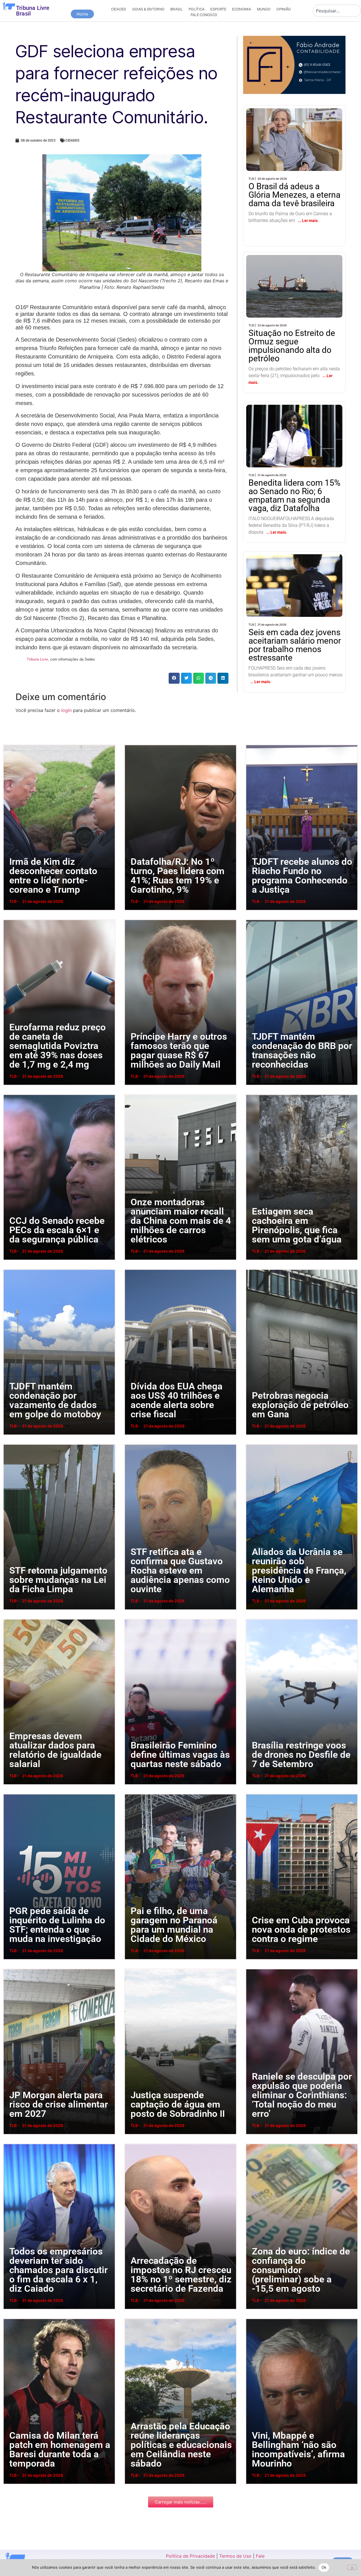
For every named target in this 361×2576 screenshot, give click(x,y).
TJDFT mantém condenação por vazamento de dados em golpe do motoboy (10, 1269)
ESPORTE (218, 9)
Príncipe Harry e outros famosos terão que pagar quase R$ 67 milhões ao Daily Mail (131, 919)
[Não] (352, 2567)
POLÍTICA (197, 9)
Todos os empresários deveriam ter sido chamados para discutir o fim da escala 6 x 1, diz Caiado (11, 2143)
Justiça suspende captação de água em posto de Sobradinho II (130, 1969)
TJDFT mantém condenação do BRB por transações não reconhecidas (252, 919)
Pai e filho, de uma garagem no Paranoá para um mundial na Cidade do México (131, 1794)
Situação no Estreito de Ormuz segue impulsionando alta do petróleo (293, 271)
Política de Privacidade (190, 2556)
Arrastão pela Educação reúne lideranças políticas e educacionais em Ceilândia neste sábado (133, 2318)
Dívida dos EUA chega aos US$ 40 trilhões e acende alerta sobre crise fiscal (131, 1269)
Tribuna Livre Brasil (33, 11)
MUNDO (264, 9)
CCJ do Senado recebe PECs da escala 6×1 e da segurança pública (9, 1094)
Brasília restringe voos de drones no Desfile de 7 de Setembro (251, 1619)
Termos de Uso (235, 2556)
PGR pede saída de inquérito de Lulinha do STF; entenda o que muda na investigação (11, 1794)
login (66, 710)
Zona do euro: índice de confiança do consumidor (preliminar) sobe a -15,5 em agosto (253, 2143)
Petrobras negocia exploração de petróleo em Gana (250, 1269)
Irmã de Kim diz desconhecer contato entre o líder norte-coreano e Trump (9, 744)
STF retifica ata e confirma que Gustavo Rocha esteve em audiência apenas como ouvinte (132, 1444)
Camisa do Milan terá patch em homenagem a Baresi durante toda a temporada (10, 2318)
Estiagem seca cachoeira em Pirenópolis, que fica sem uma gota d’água (252, 1094)
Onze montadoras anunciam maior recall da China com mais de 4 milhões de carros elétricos (132, 1094)
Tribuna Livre (37, 659)
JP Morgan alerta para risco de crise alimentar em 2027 (7, 1969)
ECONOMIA (241, 9)
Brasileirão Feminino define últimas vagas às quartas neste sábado (130, 1619)
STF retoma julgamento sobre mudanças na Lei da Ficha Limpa (8, 1444)
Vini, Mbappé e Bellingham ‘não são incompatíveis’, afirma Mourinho (251, 2318)
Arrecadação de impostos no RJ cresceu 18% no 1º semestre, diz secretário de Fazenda (132, 2143)
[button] (174, 678)
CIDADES (119, 9)
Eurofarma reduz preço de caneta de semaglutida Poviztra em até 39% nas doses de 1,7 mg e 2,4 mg (11, 919)
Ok (324, 2567)
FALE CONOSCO (204, 15)
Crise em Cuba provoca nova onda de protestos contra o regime (251, 1794)
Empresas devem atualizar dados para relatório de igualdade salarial (9, 1619)
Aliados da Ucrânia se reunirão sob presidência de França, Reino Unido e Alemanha (253, 1444)
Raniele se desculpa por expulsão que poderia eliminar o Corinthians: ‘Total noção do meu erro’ (254, 1969)
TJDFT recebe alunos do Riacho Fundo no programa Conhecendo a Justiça (253, 744)
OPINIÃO (284, 9)
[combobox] (337, 11)
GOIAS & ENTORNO (148, 9)
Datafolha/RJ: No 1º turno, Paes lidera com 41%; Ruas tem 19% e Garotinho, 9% (130, 744)
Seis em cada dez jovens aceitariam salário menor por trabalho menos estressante (281, 574)
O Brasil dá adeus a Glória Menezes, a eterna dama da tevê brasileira (287, 124)
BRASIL (177, 9)
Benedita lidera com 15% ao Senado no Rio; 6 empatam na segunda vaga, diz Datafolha (294, 420)
